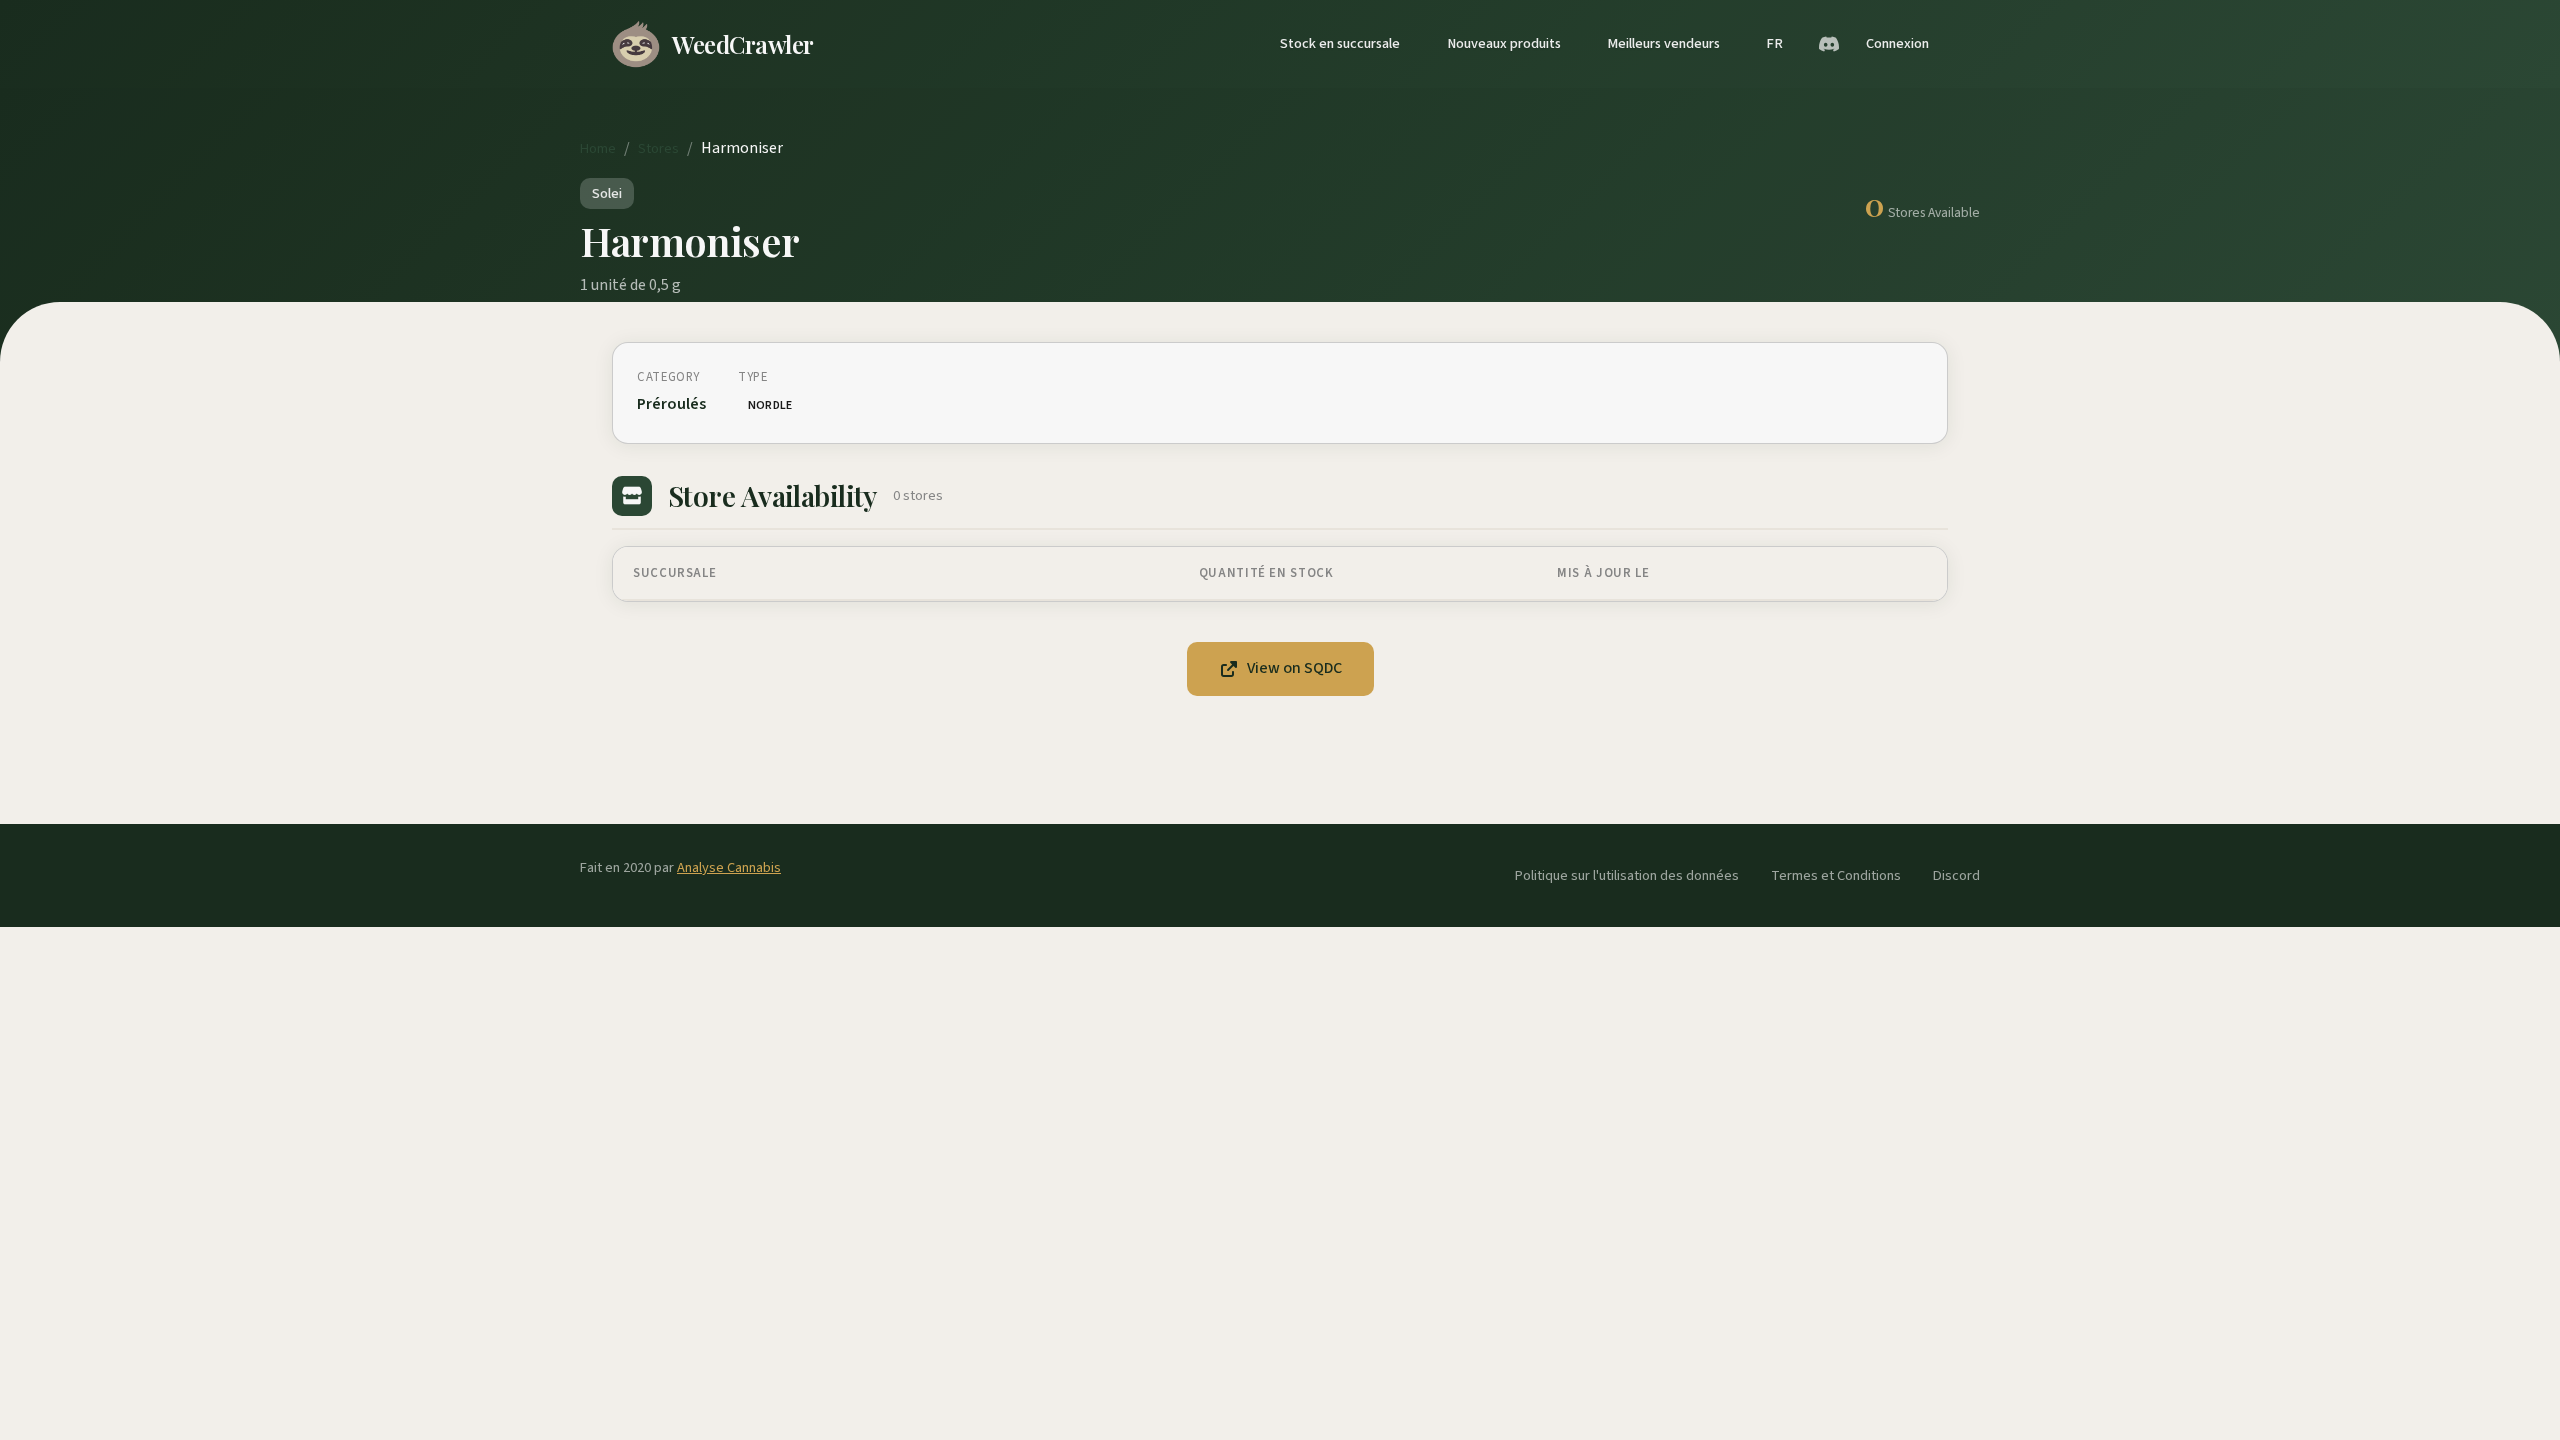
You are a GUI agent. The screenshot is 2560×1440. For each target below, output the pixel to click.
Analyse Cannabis (729, 867)
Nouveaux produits (1504, 43)
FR (1774, 43)
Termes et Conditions (1836, 875)
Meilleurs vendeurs (1663, 43)
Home (598, 148)
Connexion (1897, 43)
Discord (1956, 875)
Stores (658, 148)
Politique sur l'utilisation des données (1627, 875)
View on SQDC (1294, 668)
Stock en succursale (1340, 43)
